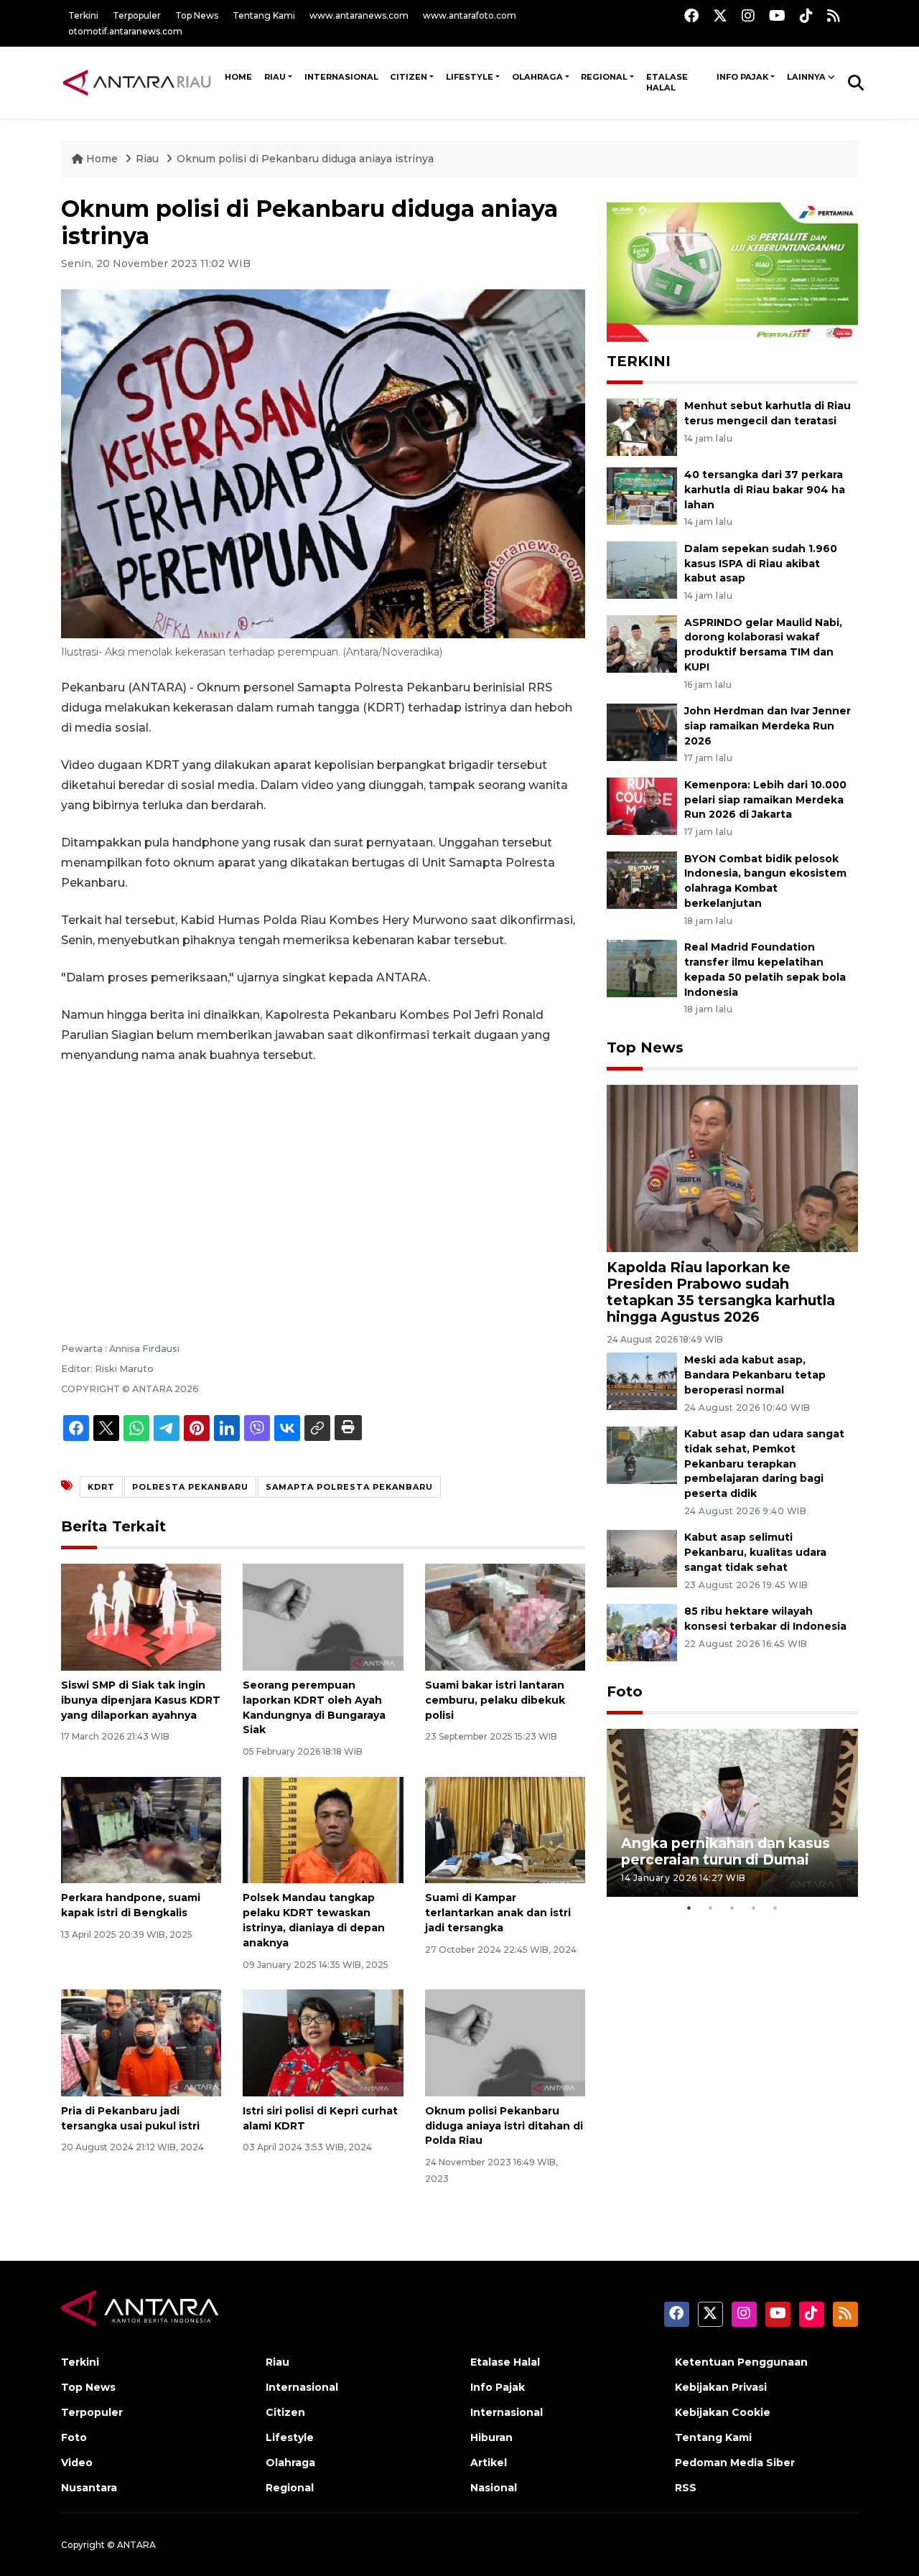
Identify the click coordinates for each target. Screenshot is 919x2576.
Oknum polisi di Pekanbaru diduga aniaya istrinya (305, 159)
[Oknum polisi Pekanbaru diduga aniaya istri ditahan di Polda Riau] (505, 2042)
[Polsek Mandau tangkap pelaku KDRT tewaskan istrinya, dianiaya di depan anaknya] (323, 1829)
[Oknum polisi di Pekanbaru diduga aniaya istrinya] (732, 1168)
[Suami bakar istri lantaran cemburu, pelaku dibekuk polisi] (505, 1616)
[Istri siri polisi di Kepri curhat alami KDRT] (323, 2042)
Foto (625, 1691)
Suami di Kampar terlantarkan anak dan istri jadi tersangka (498, 1913)
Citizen (409, 77)
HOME (238, 77)
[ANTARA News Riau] (140, 82)
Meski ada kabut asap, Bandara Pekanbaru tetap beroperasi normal (755, 1375)
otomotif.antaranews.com (125, 31)
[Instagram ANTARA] (748, 15)
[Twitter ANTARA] (720, 15)
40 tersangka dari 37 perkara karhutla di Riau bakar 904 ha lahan (765, 490)
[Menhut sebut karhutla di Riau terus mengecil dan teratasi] (642, 426)
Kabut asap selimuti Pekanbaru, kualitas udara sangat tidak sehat (755, 1552)
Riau (275, 77)
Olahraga (537, 77)
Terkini (83, 15)
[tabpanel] (732, 1812)
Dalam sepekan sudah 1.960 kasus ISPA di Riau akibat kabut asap (761, 564)
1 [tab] (689, 1908)
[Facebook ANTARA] (691, 15)
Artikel (489, 2463)
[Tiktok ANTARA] (806, 15)
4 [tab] (754, 1908)
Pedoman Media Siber (735, 2463)
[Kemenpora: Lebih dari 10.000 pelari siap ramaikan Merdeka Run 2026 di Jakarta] (642, 805)
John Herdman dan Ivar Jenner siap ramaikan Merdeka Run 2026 (768, 726)
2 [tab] (711, 1908)
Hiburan (491, 2437)
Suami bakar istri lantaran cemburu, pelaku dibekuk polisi (495, 1700)
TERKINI (639, 361)
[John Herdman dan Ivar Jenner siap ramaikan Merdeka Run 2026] (642, 731)
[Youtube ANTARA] (777, 15)
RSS (686, 2488)
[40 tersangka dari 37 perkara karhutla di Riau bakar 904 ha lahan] (642, 495)
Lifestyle (470, 77)
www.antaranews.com (359, 15)
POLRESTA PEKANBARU (190, 1487)
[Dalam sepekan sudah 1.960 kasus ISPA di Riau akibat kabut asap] (642, 569)
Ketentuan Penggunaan (741, 2362)
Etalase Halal (667, 83)
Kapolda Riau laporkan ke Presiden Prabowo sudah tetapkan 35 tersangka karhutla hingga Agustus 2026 (721, 1292)
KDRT (101, 1487)
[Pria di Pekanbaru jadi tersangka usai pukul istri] (141, 2042)
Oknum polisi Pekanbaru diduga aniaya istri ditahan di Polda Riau (504, 2126)
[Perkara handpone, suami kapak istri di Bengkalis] (141, 1829)
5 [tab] (775, 1908)
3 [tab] (732, 1908)
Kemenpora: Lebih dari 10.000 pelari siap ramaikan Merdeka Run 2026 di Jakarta (765, 800)
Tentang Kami (264, 15)
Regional (604, 77)
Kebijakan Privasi (721, 2387)
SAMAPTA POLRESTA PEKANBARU (349, 1487)
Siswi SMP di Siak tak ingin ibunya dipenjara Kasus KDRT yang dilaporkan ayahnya (141, 1700)
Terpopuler (137, 15)
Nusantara (89, 2488)
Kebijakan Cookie (723, 2412)
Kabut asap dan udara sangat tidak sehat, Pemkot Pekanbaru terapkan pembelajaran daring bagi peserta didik (764, 1464)
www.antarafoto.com (470, 15)
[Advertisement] (323, 1183)
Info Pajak (742, 77)
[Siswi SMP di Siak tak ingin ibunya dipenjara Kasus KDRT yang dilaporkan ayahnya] (141, 1616)
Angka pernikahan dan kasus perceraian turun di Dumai (726, 1851)
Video (77, 2463)
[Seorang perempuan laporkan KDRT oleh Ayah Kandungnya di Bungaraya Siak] (323, 1616)
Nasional (494, 2488)
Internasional (341, 77)
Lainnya (806, 77)
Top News (197, 15)
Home (102, 159)
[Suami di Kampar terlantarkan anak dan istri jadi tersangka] (505, 1829)
